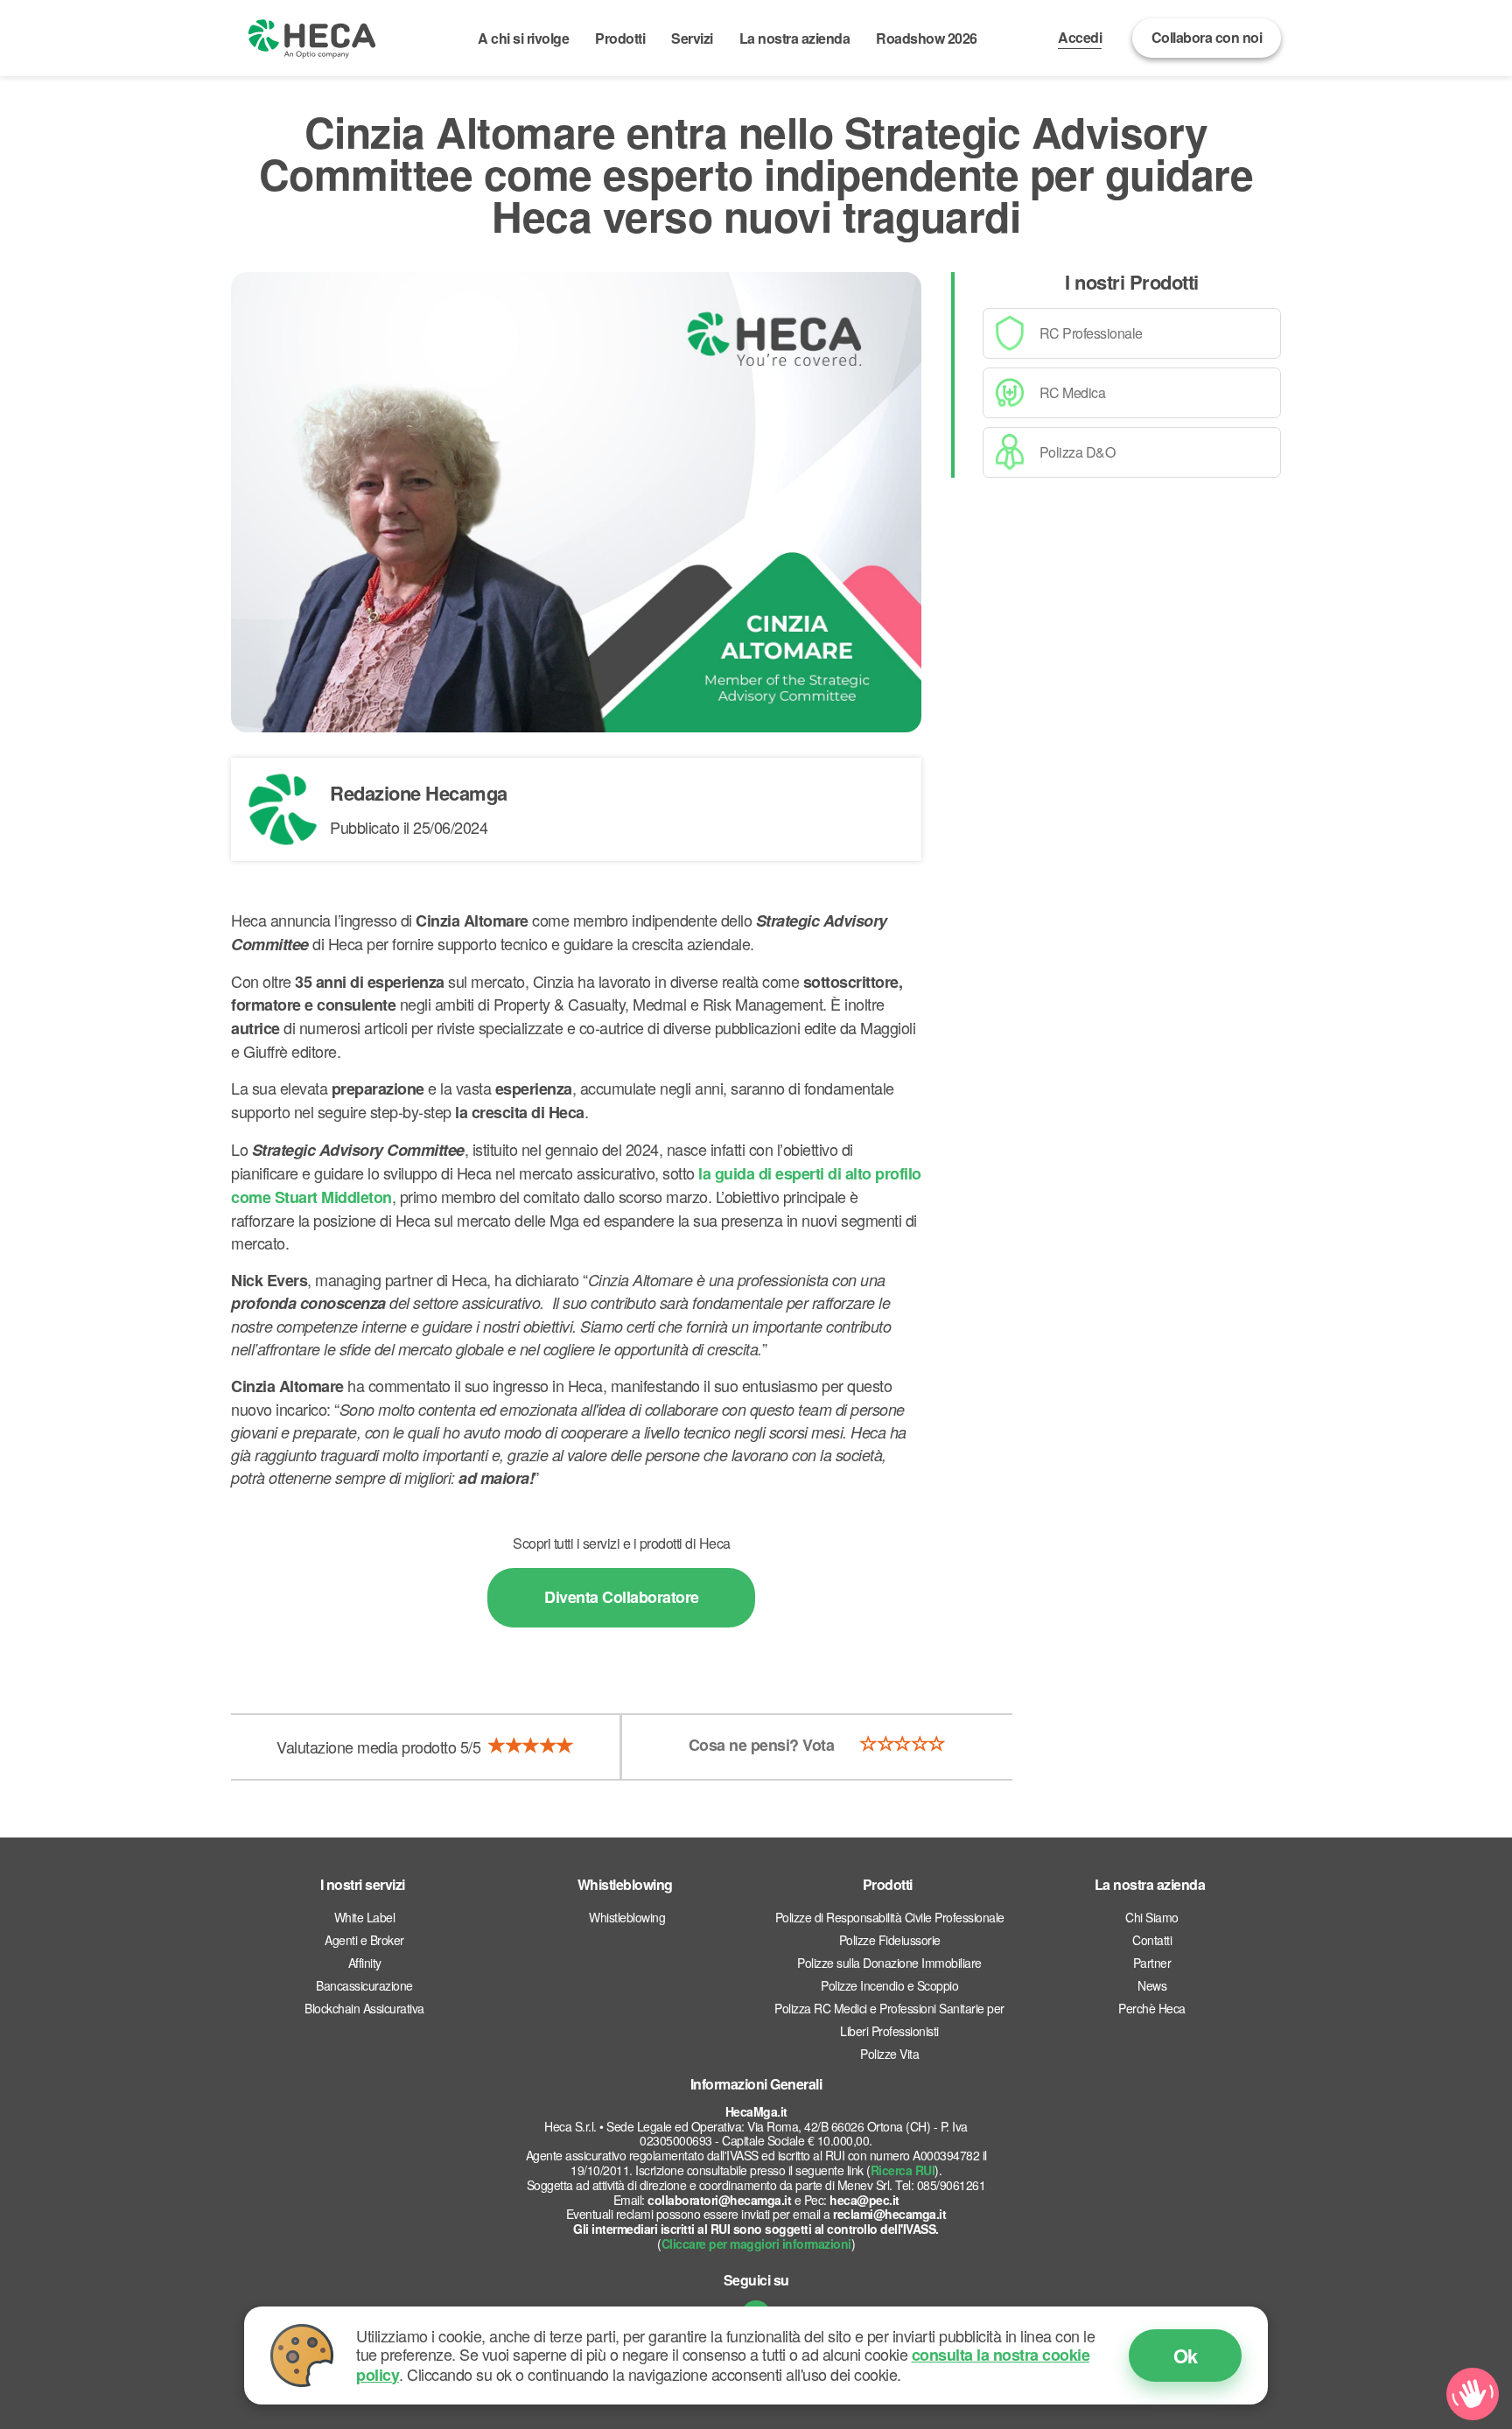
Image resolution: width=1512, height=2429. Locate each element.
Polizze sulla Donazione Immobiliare (889, 1963)
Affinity (365, 1963)
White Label (365, 1917)
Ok (1186, 2355)
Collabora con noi (1207, 37)
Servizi (692, 38)
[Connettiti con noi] (1473, 2394)
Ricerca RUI (903, 2170)
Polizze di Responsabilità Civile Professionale (890, 1917)
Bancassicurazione (364, 1985)
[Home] (312, 38)
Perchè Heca (1152, 2008)
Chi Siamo (1152, 1917)
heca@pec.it (864, 2200)
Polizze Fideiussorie (890, 1940)
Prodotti (620, 38)
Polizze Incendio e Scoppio (889, 1985)
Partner (1152, 1963)
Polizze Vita (889, 2054)
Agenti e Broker (364, 1940)
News (1152, 1985)
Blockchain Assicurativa (364, 2008)
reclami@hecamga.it (889, 2214)
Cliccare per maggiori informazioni (756, 2243)
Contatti (1152, 1940)
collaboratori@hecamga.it (719, 2200)
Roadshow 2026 (927, 38)
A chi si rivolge (523, 38)
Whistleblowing (627, 1917)
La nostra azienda (795, 38)
